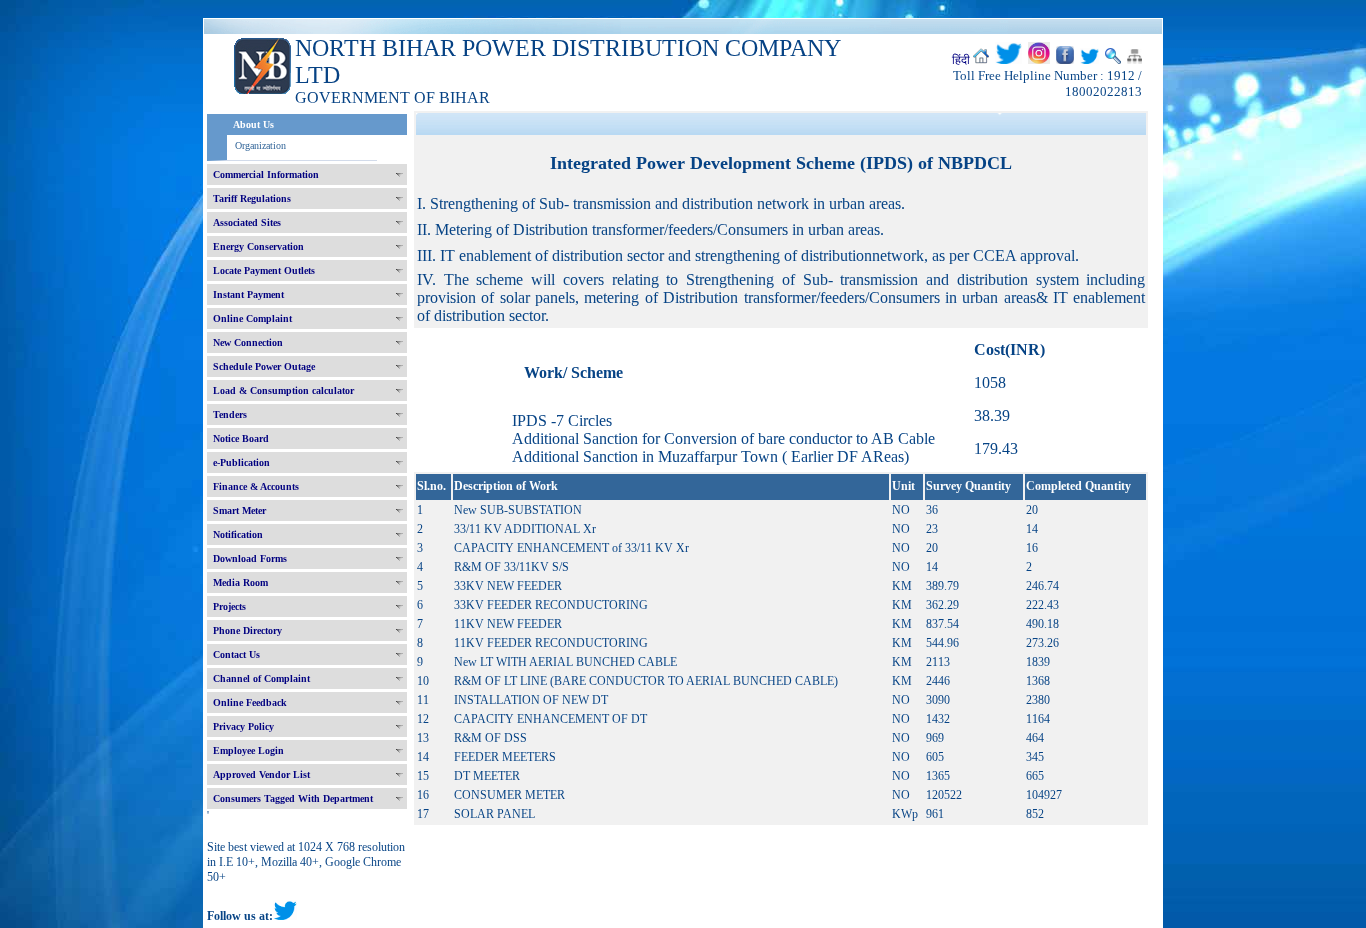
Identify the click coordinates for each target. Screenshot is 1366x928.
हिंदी (961, 60)
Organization (260, 145)
